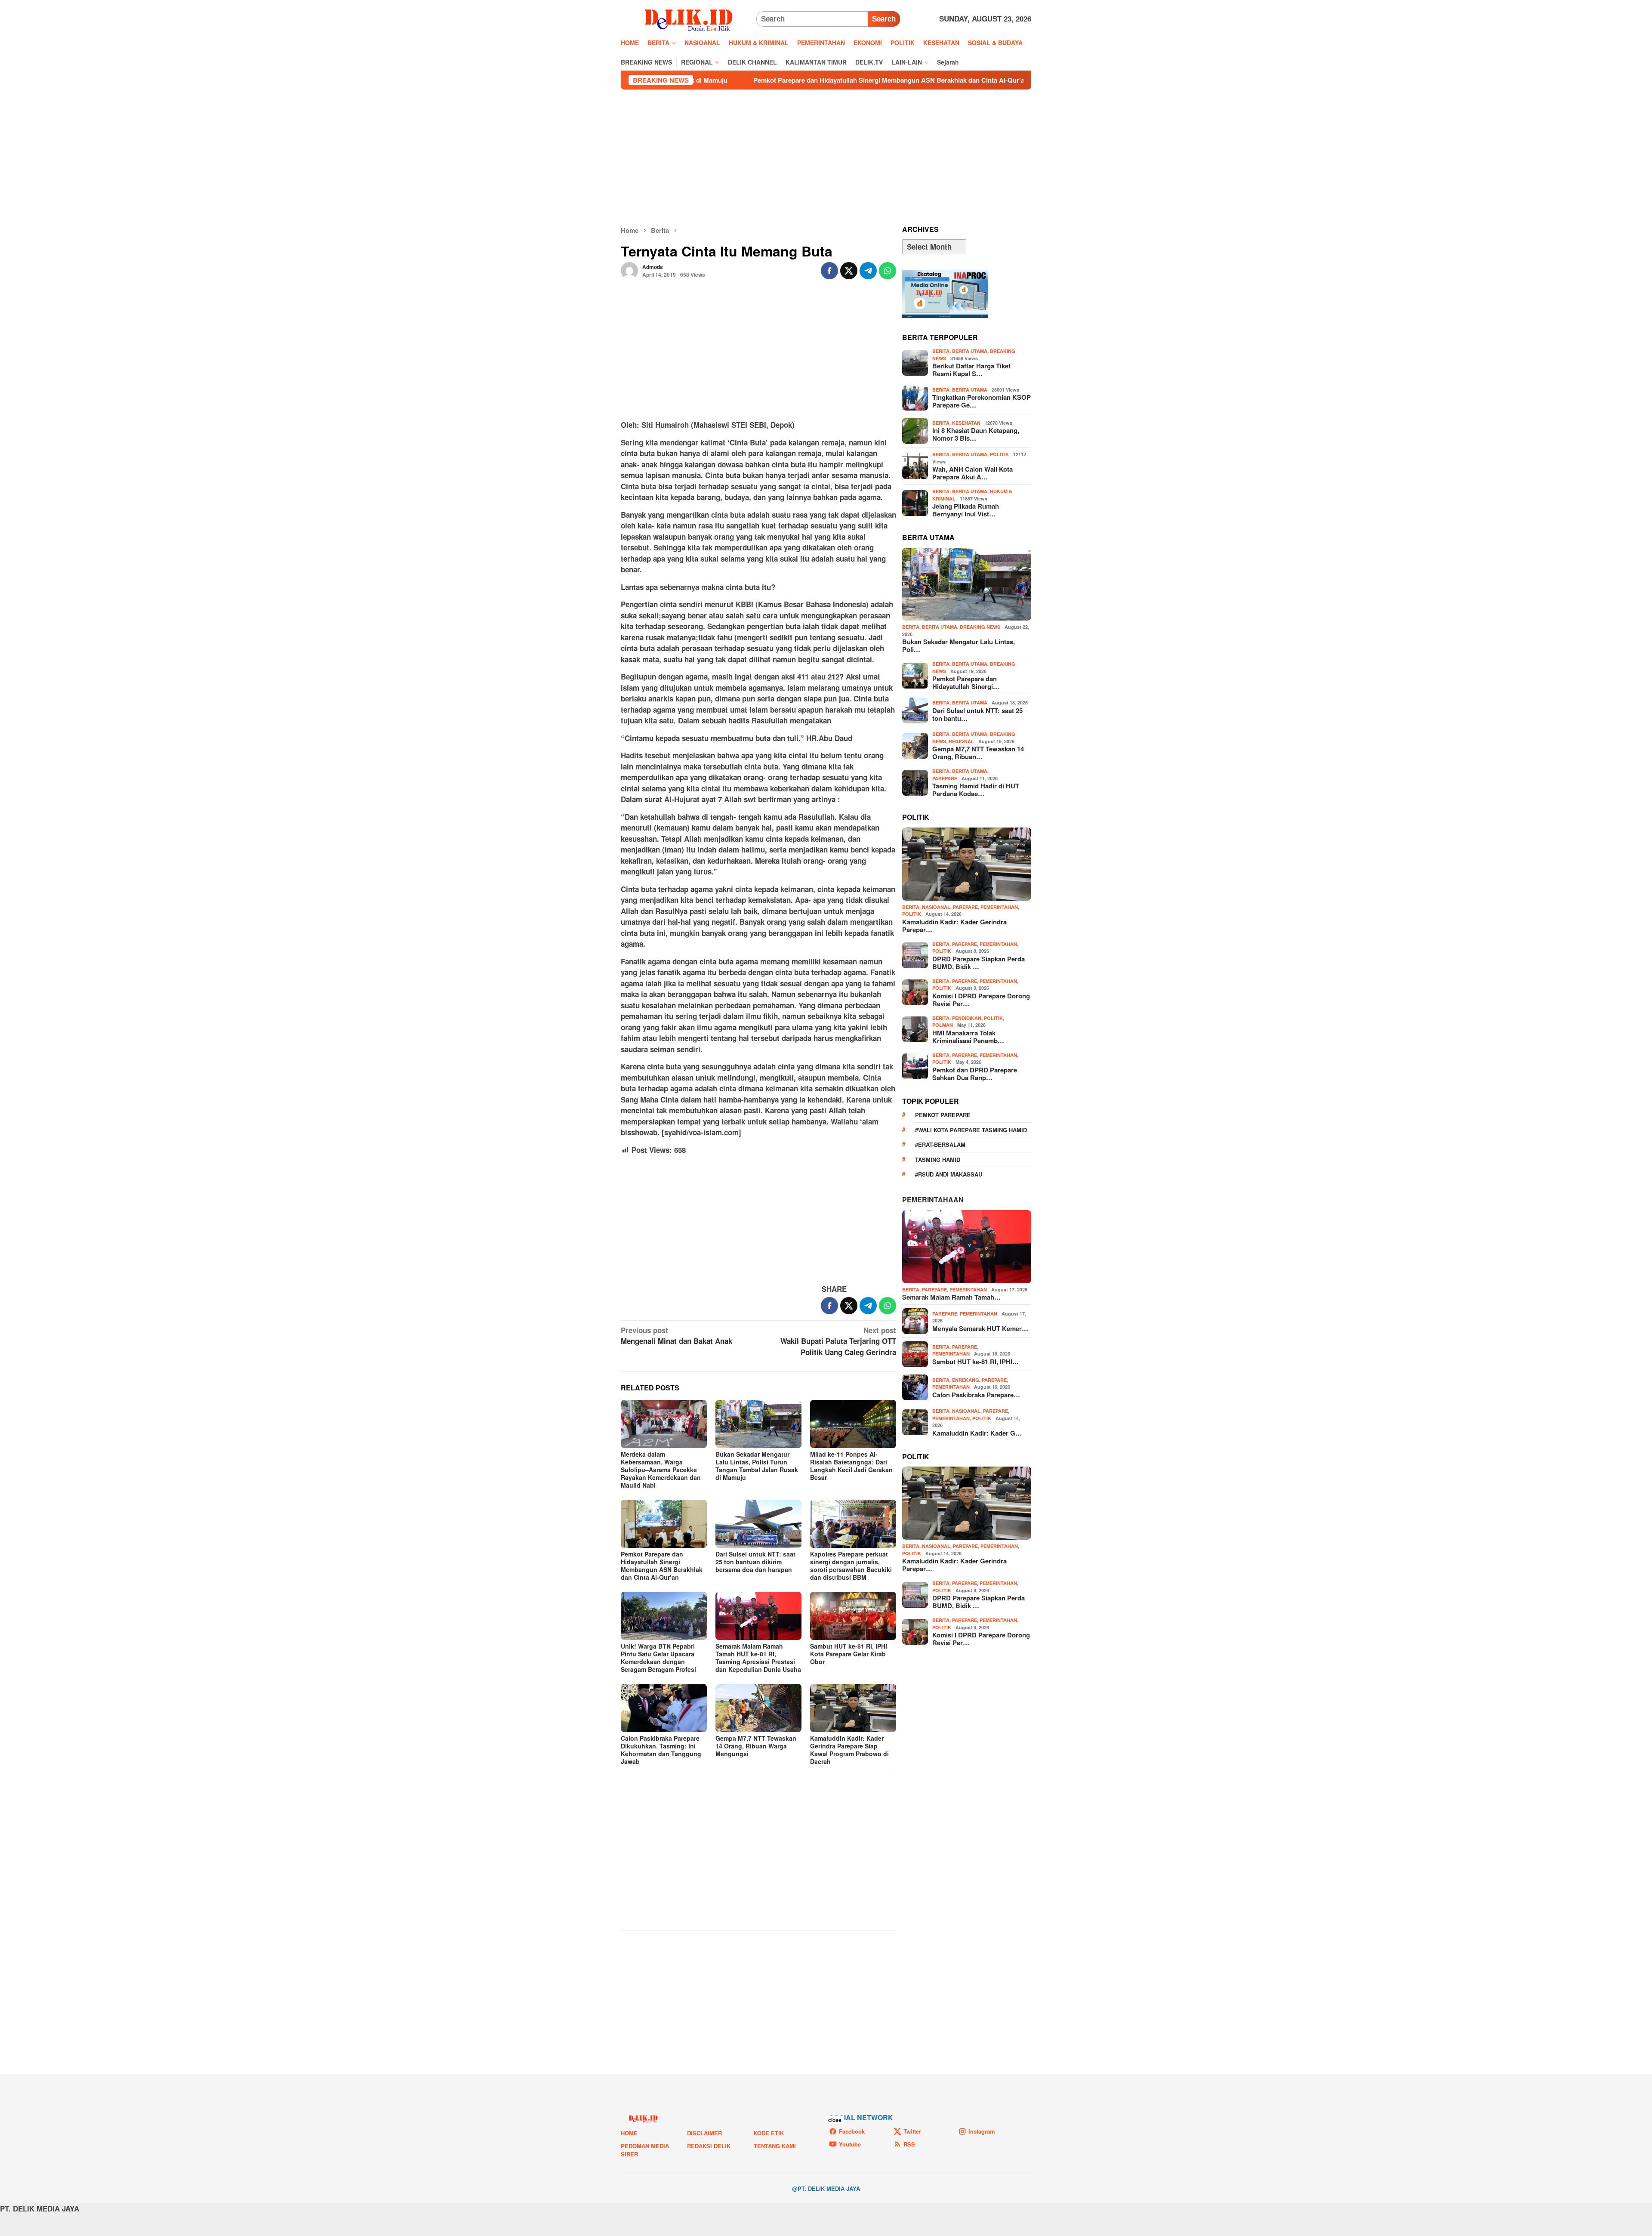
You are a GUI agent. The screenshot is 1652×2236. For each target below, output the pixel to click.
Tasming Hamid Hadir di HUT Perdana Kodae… (976, 790)
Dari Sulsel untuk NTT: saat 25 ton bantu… (977, 714)
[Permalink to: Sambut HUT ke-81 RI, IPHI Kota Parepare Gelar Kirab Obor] (853, 1616)
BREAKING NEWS (980, 627)
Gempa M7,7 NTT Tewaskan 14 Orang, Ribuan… (978, 753)
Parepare (945, 778)
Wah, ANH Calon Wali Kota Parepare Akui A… (972, 473)
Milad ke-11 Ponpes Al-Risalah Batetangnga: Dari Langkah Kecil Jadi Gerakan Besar (851, 1466)
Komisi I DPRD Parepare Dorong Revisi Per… (981, 1000)
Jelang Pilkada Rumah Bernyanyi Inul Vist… (966, 510)
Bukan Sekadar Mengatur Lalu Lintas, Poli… (959, 645)
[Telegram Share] (868, 271)
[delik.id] (689, 18)
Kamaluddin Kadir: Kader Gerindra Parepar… (954, 926)
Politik (999, 454)
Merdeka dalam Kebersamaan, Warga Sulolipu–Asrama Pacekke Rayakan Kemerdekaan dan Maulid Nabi (661, 1470)
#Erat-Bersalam (940, 1144)
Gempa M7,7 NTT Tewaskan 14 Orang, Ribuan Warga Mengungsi (971, 80)
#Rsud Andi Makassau (949, 1174)
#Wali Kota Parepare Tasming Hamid (971, 1130)
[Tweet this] (849, 271)
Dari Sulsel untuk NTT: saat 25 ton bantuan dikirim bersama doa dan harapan (755, 1562)
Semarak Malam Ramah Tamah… (951, 1297)
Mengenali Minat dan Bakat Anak (677, 1336)
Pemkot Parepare (943, 1115)
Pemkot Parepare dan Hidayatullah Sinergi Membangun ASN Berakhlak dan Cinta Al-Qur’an (710, 80)
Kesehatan (966, 423)
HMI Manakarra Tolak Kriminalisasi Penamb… (968, 1037)
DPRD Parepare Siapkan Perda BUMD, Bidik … (979, 963)
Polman (943, 1025)
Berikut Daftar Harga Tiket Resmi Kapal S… (971, 370)
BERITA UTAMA (970, 351)
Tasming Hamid (938, 1160)
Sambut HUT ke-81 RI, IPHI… (975, 1362)
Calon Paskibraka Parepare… (976, 1395)
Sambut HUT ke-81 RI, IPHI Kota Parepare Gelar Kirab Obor (849, 1654)
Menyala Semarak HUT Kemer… (980, 1328)
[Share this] (829, 271)
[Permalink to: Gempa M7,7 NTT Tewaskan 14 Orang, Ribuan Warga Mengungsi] (758, 1708)
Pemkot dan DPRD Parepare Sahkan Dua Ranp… (975, 1074)
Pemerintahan (999, 907)
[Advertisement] (826, 158)
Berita (941, 351)
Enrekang (966, 1380)
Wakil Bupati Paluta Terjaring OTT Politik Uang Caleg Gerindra (838, 1341)
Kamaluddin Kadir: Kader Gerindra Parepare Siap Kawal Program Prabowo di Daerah (849, 1750)
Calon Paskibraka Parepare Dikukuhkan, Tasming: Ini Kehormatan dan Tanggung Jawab (661, 1750)
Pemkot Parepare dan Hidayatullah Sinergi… (966, 683)
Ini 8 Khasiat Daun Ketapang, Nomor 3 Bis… (976, 434)
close (835, 2120)
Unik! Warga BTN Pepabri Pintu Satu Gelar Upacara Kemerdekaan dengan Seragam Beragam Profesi (658, 1658)
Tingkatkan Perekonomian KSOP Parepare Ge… (982, 401)
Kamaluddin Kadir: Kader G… (977, 1433)
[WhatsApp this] (888, 271)
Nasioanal (936, 907)
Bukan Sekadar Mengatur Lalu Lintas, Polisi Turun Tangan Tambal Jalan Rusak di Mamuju (757, 1466)
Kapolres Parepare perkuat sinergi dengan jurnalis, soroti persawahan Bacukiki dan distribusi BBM (851, 1566)
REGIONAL (961, 741)
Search (884, 19)
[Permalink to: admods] (629, 270)
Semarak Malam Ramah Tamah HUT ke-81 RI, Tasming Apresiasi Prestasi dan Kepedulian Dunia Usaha (758, 1658)
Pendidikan (967, 1018)
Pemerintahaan (933, 1200)
